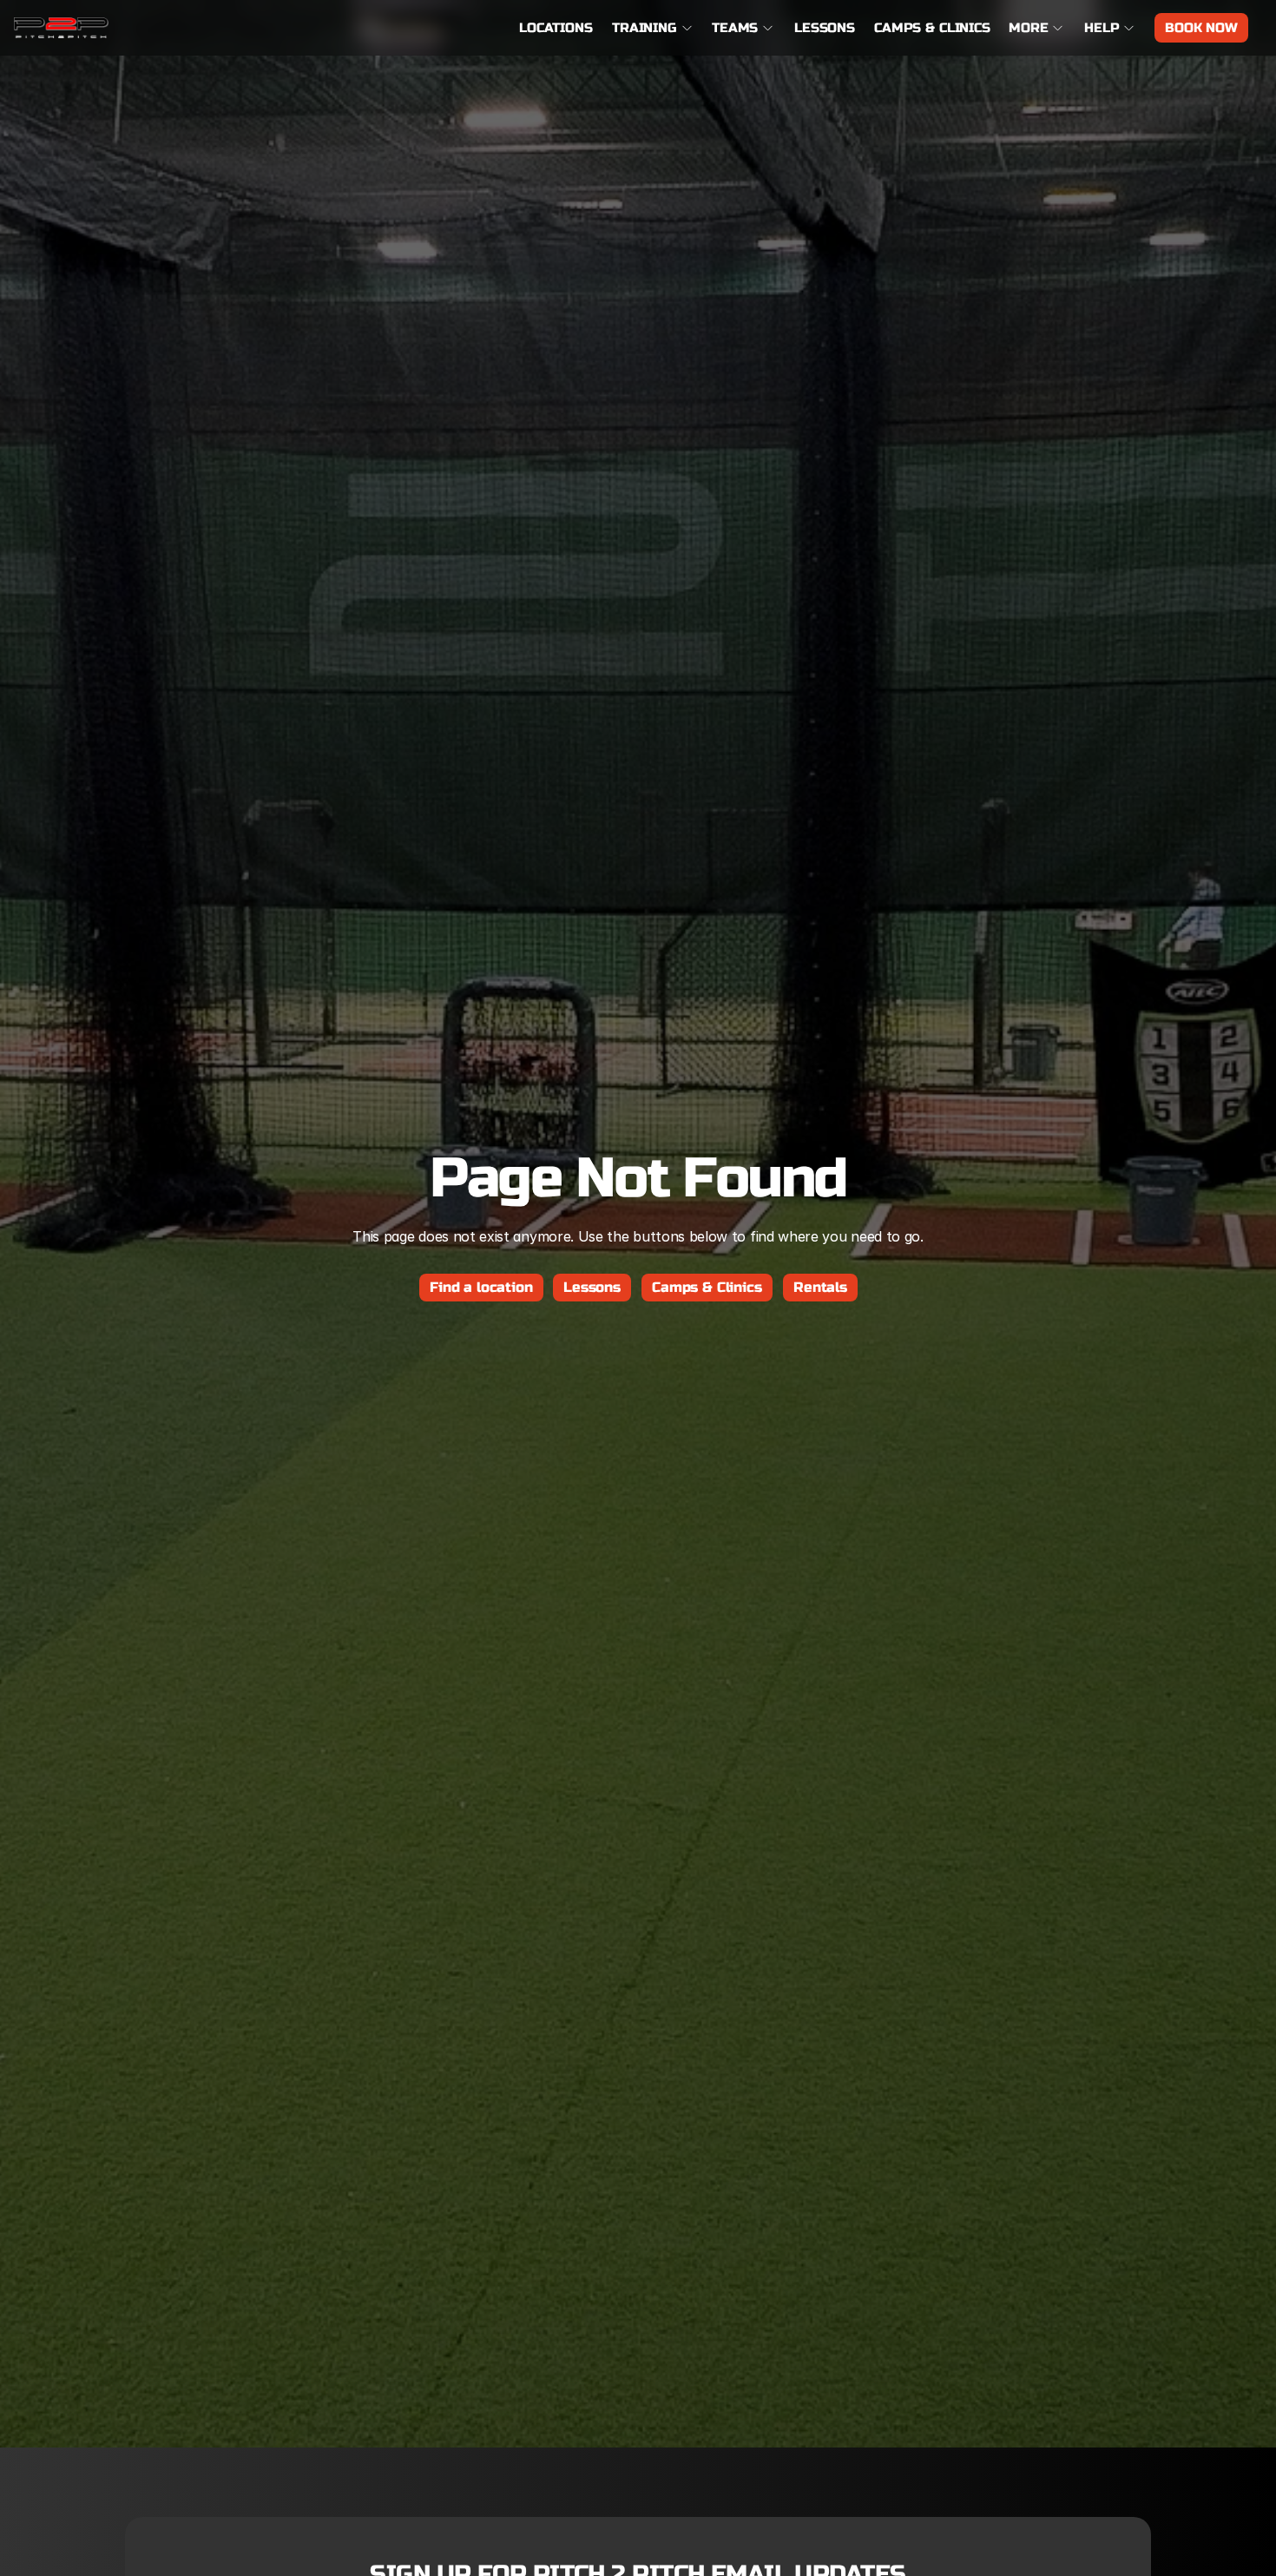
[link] (61, 28)
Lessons (825, 28)
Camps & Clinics (932, 28)
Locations (556, 28)
